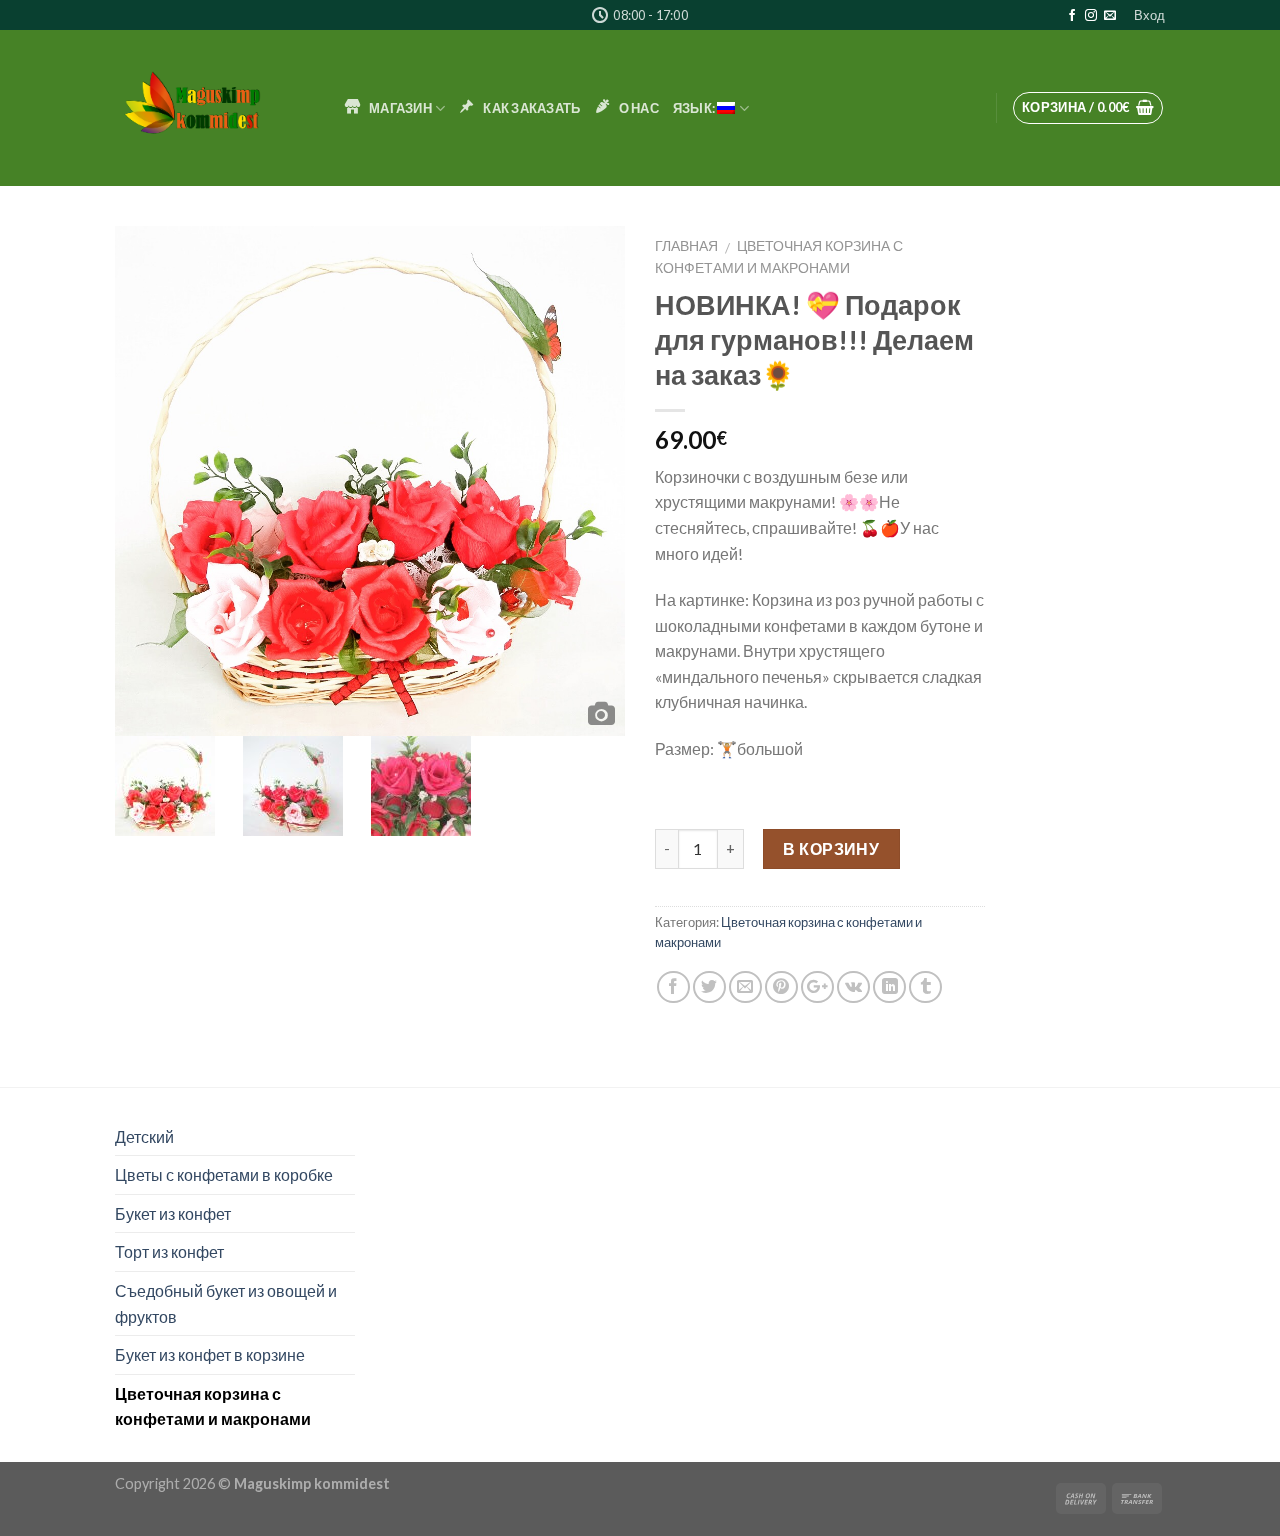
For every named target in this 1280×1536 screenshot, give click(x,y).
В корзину (831, 848)
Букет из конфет (173, 1213)
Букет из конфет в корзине (210, 1354)
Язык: (695, 108)
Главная (686, 246)
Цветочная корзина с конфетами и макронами (213, 1406)
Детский (144, 1136)
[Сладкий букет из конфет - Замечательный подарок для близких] (215, 108)
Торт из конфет (169, 1251)
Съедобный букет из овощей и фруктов (226, 1303)
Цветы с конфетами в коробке (224, 1174)
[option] (370, 481)
